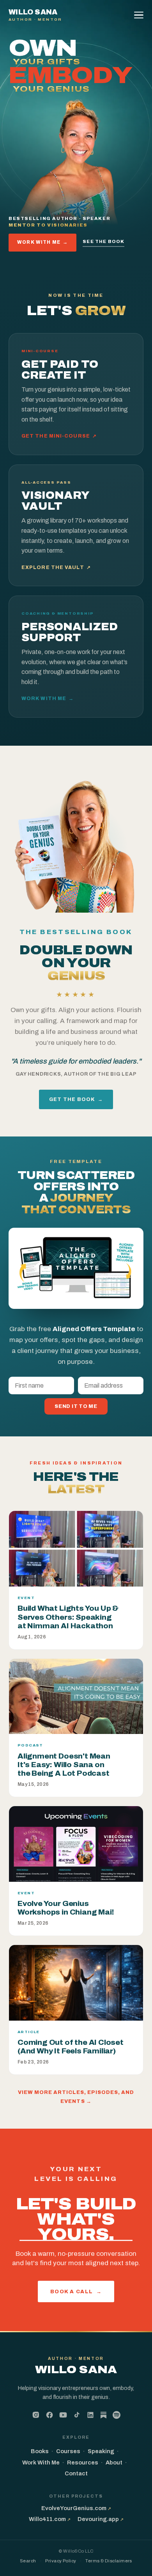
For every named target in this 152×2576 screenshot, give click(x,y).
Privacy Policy (61, 2561)
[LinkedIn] (90, 2415)
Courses (68, 2451)
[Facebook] (49, 2415)
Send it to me (76, 1406)
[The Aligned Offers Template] (76, 1268)
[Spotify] (117, 2415)
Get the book (76, 1099)
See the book (103, 241)
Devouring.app (101, 2519)
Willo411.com (50, 2519)
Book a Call (76, 2291)
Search (28, 2561)
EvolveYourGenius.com (76, 2508)
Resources (83, 2463)
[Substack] (103, 2416)
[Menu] (140, 15)
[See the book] (76, 843)
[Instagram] (36, 2415)
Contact (76, 2473)
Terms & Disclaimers (109, 2561)
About (114, 2463)
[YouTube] (63, 2415)
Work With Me (42, 242)
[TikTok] (77, 2415)
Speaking (101, 2451)
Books (40, 2451)
